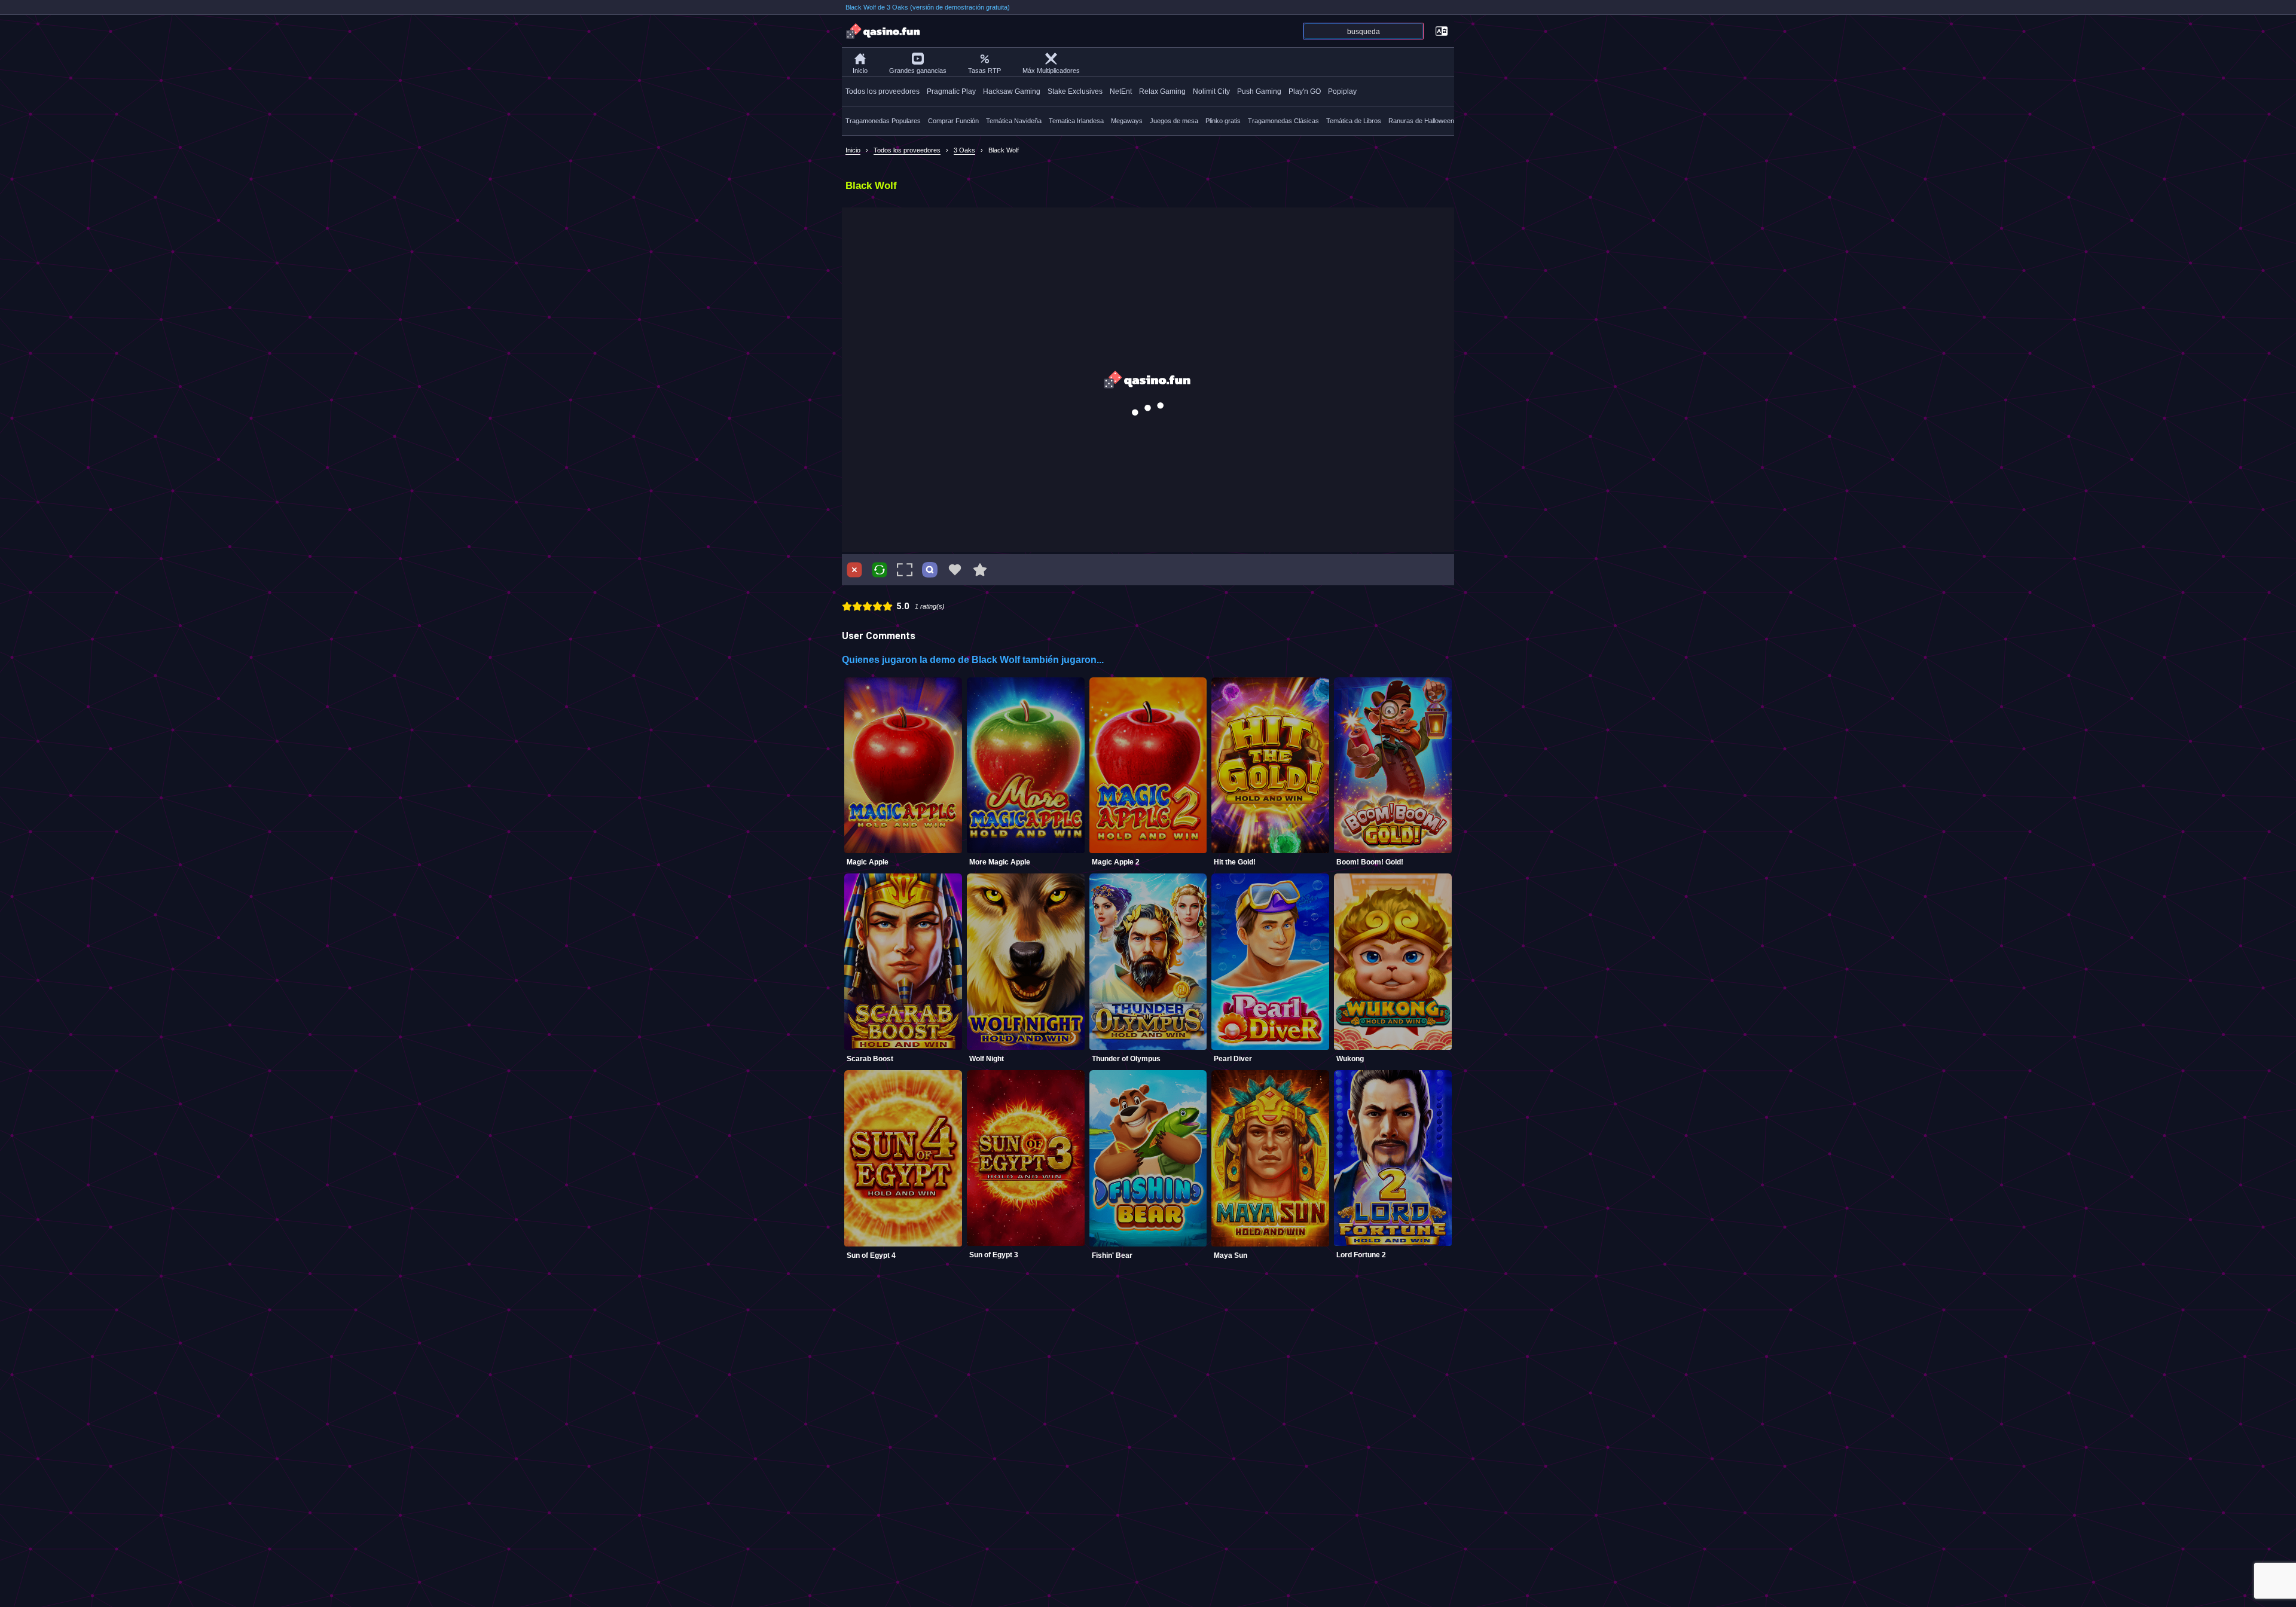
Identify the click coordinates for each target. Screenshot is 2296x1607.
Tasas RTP (984, 71)
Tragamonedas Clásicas (1283, 121)
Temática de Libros (1354, 121)
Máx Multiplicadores (1051, 71)
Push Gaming (1259, 91)
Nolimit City (1211, 91)
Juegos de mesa (1174, 121)
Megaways (1127, 121)
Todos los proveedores (883, 91)
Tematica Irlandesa (1076, 121)
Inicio (860, 71)
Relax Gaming (1162, 91)
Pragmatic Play (951, 91)
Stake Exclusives (1075, 91)
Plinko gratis (1223, 121)
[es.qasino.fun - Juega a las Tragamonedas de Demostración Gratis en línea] (884, 31)
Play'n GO (1305, 91)
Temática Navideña (1014, 121)
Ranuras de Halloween (1421, 121)
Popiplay (1342, 91)
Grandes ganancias (918, 71)
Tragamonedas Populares (883, 121)
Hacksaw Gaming (1012, 91)
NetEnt (1121, 91)
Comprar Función (953, 121)
